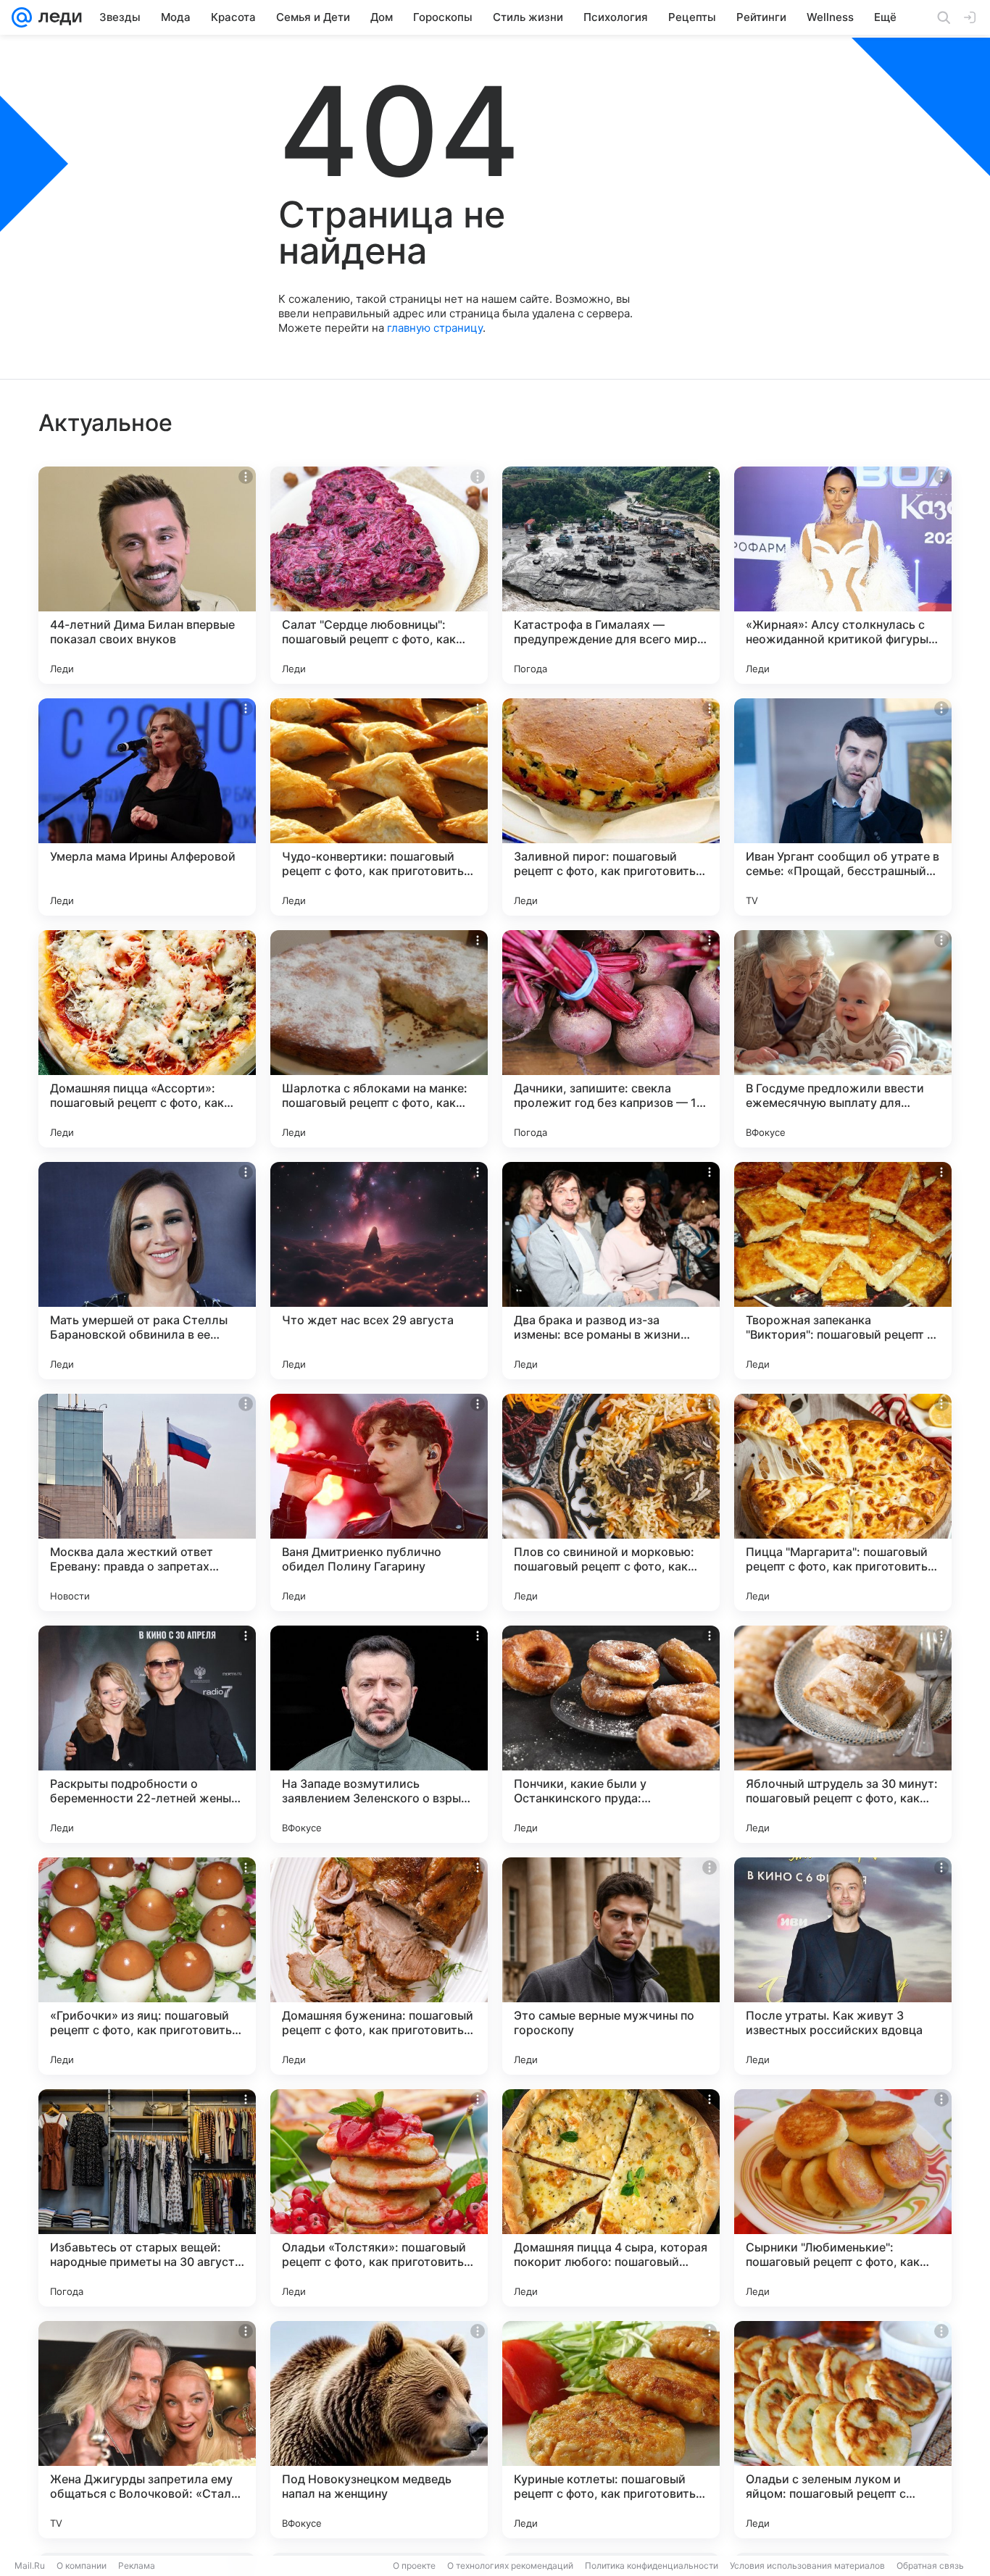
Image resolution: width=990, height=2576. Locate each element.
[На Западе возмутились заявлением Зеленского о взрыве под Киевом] (379, 1734)
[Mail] (22, 17)
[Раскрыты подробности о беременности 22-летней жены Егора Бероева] (147, 1734)
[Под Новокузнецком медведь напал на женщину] (379, 2430)
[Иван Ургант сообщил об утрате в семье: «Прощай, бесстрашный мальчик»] (843, 807)
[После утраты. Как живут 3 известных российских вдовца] (843, 1966)
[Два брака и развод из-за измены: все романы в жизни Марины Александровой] (611, 1271)
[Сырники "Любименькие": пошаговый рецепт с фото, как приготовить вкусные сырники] (843, 2198)
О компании (82, 2565)
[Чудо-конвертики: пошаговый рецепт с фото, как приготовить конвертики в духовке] (379, 807)
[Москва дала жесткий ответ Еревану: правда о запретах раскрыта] (147, 1502)
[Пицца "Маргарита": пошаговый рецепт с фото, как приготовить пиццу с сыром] (843, 1502)
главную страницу (435, 328)
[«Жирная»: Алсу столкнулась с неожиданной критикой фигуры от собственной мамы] (843, 575)
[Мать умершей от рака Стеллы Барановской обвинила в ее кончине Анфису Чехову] (147, 1271)
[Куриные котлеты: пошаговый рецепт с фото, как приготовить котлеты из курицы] (611, 2430)
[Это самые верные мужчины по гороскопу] (611, 1966)
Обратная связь (930, 2565)
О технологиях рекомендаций (510, 2565)
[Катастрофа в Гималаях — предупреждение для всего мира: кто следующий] (611, 575)
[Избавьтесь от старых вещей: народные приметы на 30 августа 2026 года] (147, 2198)
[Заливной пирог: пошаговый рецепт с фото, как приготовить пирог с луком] (611, 807)
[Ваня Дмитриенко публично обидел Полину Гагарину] (379, 1502)
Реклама (137, 2565)
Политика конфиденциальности (652, 2565)
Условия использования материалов (807, 2565)
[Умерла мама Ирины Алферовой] (147, 807)
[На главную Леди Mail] (57, 17)
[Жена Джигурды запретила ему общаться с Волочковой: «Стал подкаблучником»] (147, 2430)
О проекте (414, 2565)
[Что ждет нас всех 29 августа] (379, 1271)
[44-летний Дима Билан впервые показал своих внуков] (147, 575)
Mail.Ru (30, 2565)
